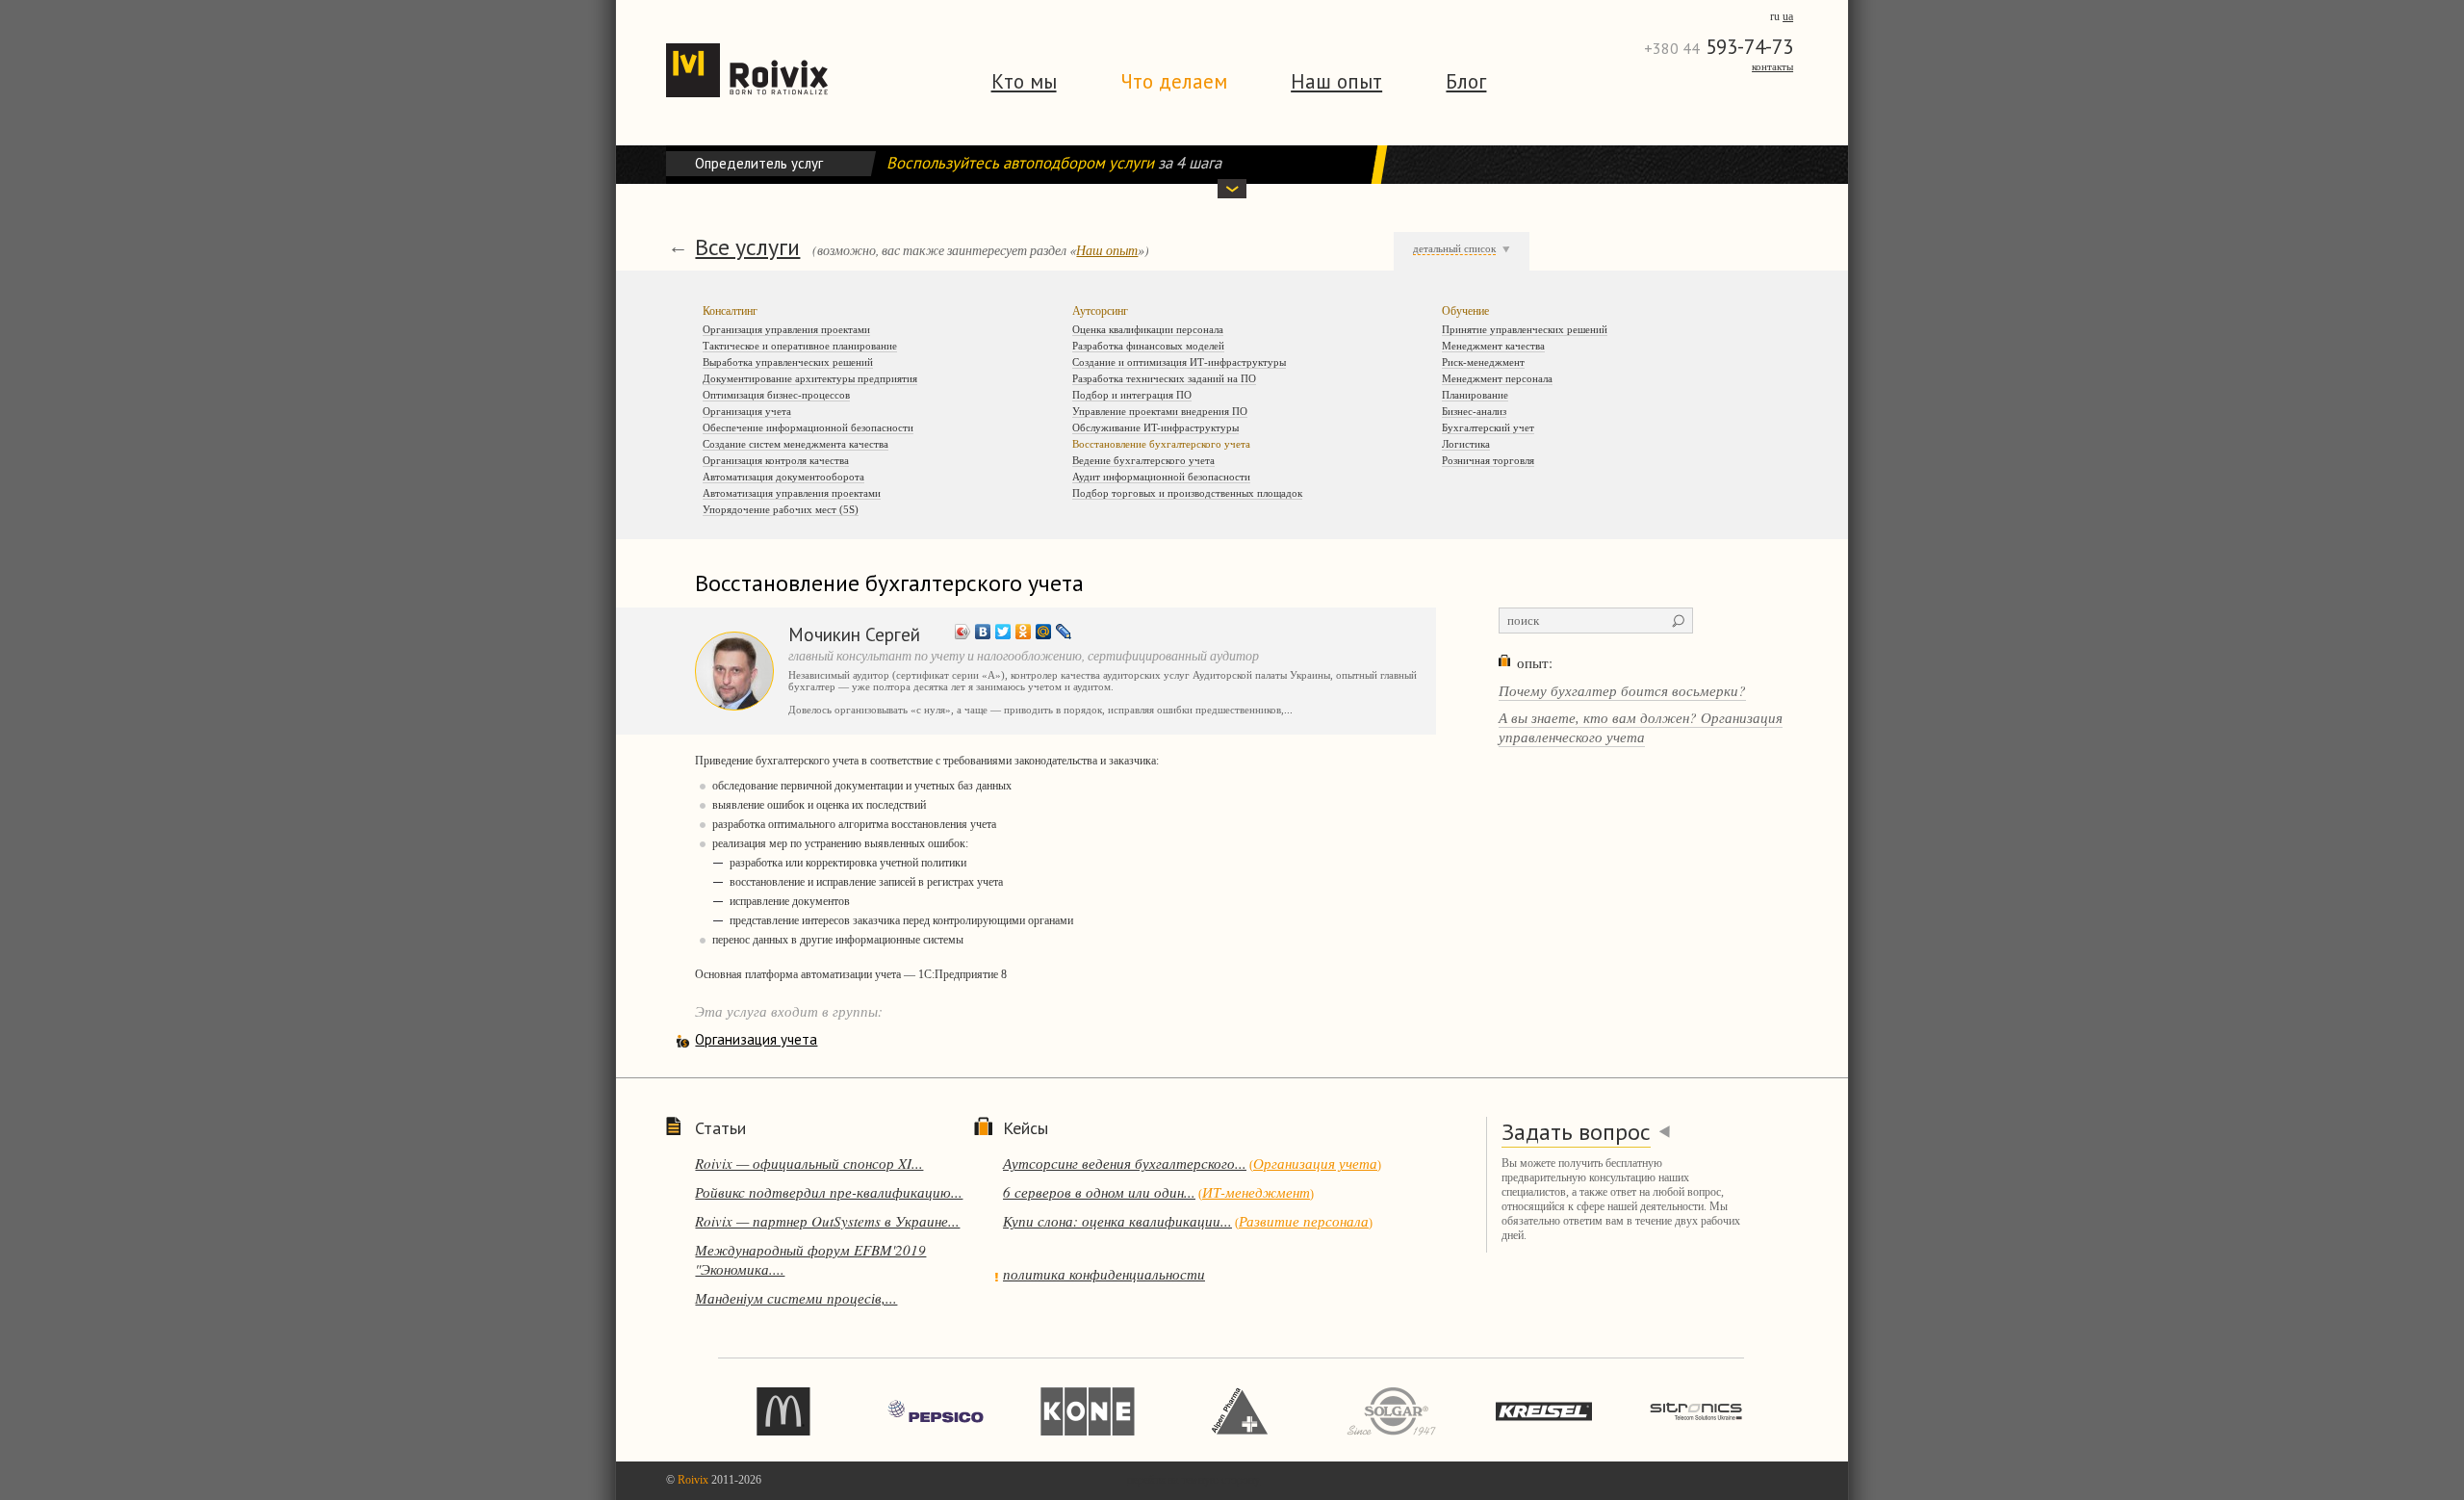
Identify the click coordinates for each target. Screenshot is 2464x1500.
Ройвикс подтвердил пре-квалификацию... (829, 1192)
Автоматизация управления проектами (792, 493)
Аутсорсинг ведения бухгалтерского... (1125, 1163)
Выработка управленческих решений (788, 362)
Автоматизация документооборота (783, 477)
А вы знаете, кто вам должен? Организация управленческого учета (1641, 727)
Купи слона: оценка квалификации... (1117, 1221)
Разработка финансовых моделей (1148, 346)
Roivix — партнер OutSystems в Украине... (827, 1221)
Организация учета (747, 411)
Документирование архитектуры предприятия (810, 378)
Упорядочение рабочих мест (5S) (781, 509)
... (1288, 710)
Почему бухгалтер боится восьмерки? (1622, 690)
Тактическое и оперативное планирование (800, 346)
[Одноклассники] (1024, 632)
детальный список (1454, 248)
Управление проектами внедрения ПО (1160, 411)
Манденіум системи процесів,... (796, 1298)
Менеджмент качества (1493, 346)
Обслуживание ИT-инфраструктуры (1155, 427)
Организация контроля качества (776, 460)
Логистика (1466, 444)
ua (1788, 16)
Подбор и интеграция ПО (1132, 395)
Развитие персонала (1304, 1221)
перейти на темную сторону (1193, 1480)
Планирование (1475, 395)
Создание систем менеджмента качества (796, 444)
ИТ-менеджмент (1256, 1192)
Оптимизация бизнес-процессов (776, 395)
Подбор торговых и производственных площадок (1187, 493)
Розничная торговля (1488, 460)
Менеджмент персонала (1497, 378)
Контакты (1772, 66)
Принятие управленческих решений (1525, 329)
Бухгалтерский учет (1488, 427)
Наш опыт (1336, 81)
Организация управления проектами (786, 329)
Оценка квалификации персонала (1148, 329)
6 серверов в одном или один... (1099, 1192)
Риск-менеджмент (1483, 362)
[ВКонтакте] (983, 632)
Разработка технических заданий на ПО (1164, 378)
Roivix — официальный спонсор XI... (809, 1163)
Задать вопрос (1576, 1132)
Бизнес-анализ (1474, 411)
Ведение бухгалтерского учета (1143, 460)
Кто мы (1024, 81)
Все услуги (747, 247)
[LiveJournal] (1064, 632)
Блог (1466, 81)
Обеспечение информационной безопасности (808, 427)
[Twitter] (1003, 632)
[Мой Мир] (1044, 632)
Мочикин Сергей (854, 634)
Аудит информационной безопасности (1161, 477)
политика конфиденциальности (1104, 1274)
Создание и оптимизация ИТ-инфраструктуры (1179, 362)
